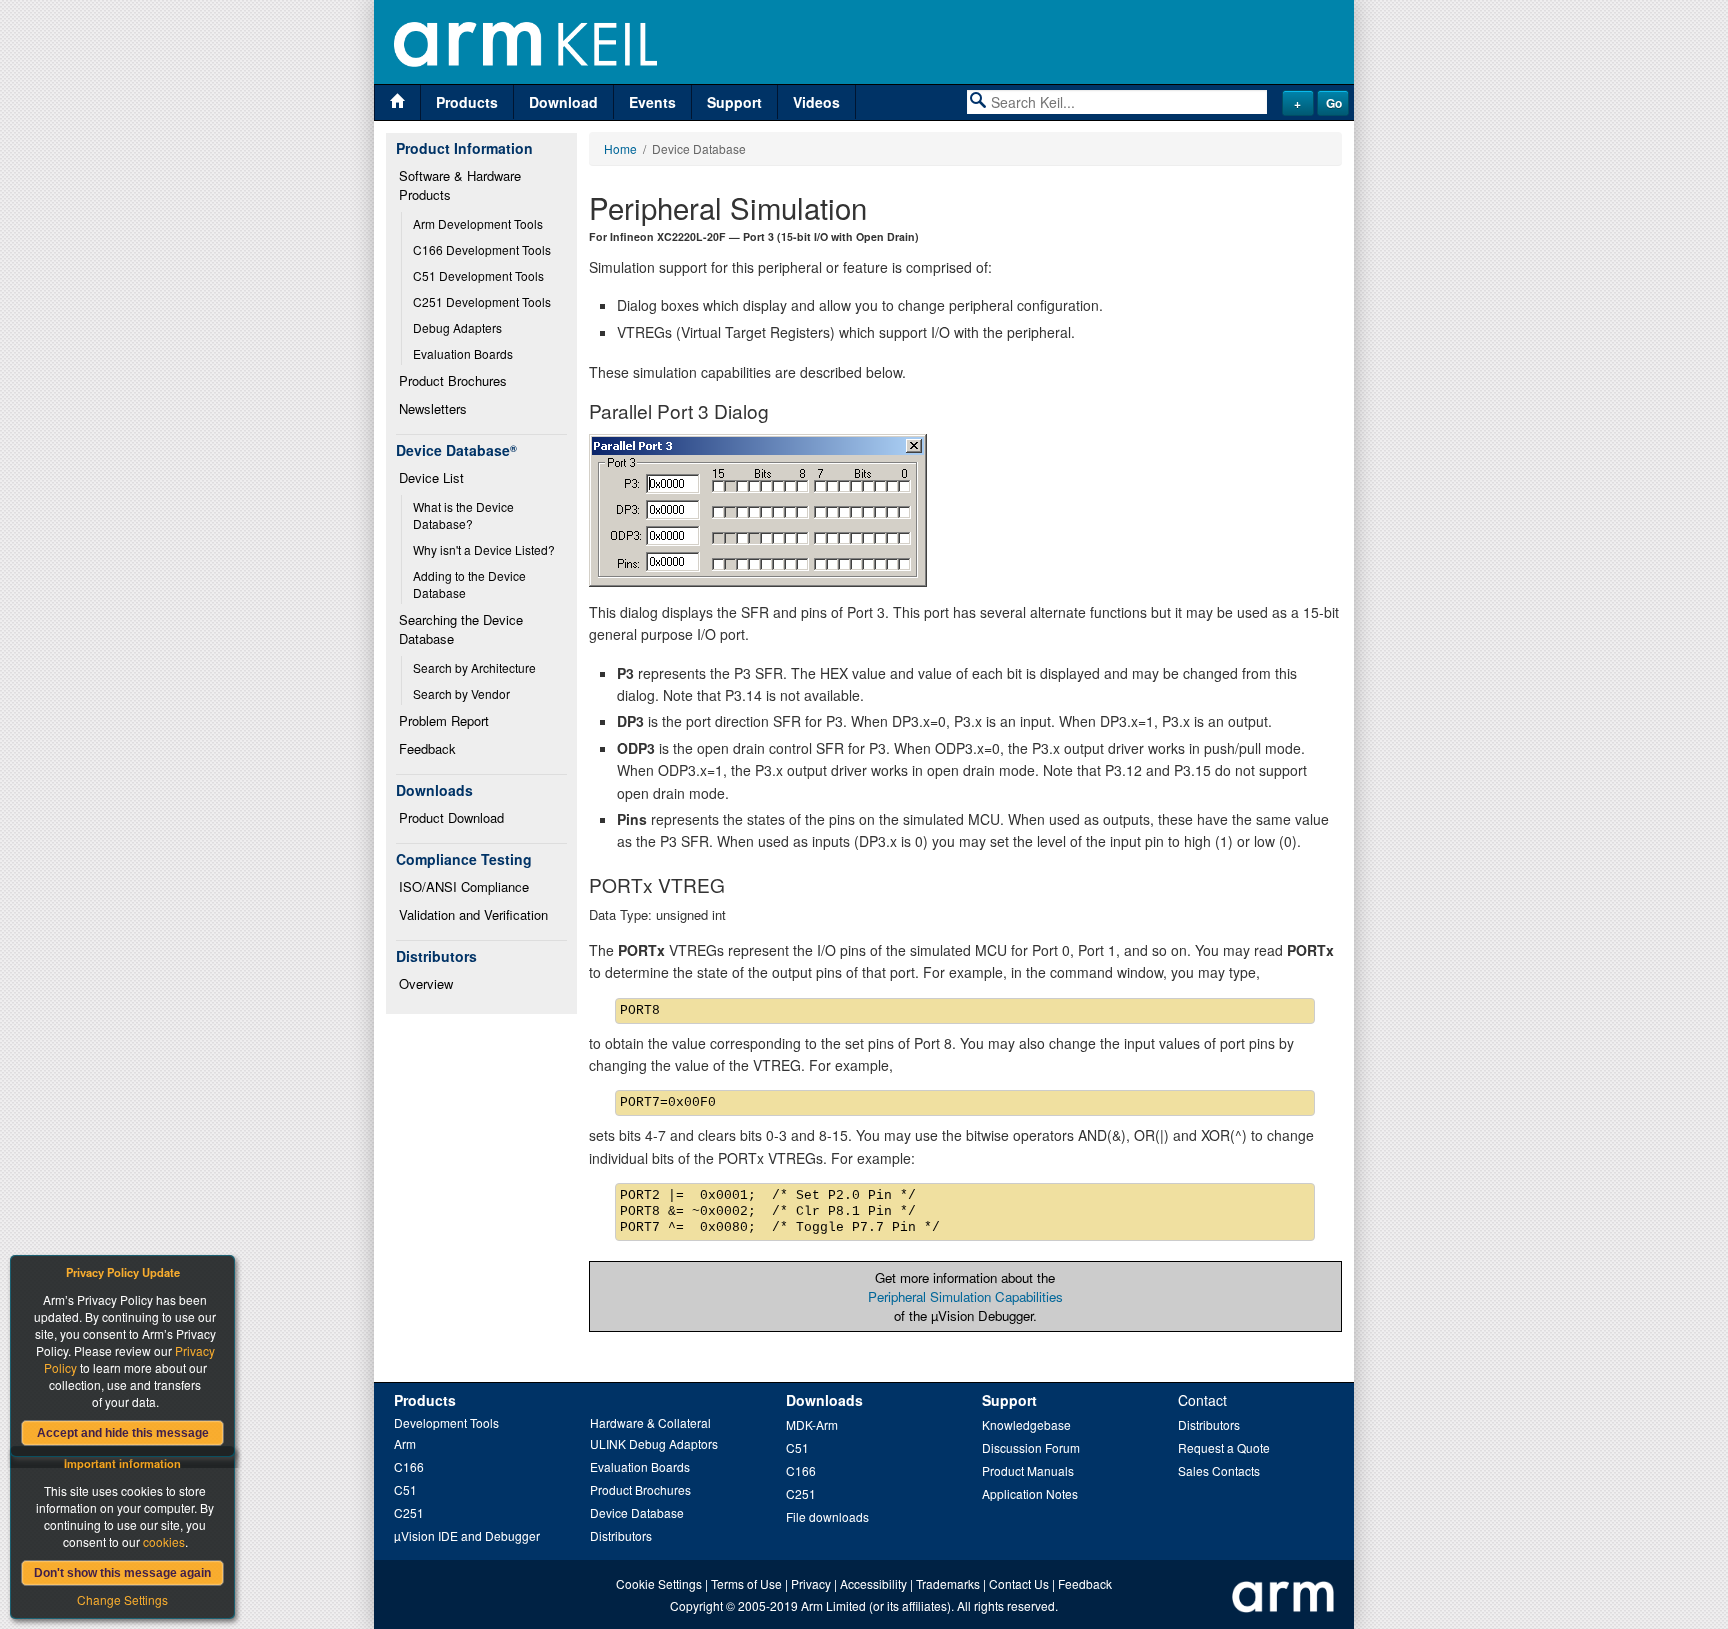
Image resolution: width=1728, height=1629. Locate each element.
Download (563, 102)
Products (467, 102)
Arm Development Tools (478, 223)
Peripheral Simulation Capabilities (965, 1296)
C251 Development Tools (482, 301)
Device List (431, 477)
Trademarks (948, 1583)
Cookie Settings (659, 1583)
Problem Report (444, 720)
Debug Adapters (457, 327)
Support (734, 102)
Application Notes (1030, 1493)
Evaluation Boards (463, 353)
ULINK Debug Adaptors (654, 1443)
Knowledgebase (1026, 1424)
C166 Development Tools (482, 249)
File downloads (827, 1516)
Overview (426, 983)
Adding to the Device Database (471, 584)
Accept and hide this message (123, 1433)
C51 (405, 1489)
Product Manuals (1028, 1470)
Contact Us (1019, 1583)
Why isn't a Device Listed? (484, 549)
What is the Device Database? (465, 515)
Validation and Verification (473, 914)
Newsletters (433, 408)
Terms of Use (746, 1583)
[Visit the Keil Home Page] (397, 102)
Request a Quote (1224, 1447)
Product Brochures (453, 380)
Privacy (811, 1583)
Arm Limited (833, 1605)
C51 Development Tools (478, 275)
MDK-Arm (812, 1424)
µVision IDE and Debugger (467, 1535)
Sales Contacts (1219, 1470)
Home (620, 148)
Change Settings (122, 1599)
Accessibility (873, 1583)
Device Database (637, 1512)
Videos (816, 102)
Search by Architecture (474, 667)
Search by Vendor (461, 693)
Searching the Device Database (463, 629)
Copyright (696, 1605)
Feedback (427, 748)
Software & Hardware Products (462, 185)
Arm (405, 1443)
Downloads (824, 1400)
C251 (409, 1512)
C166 (409, 1466)
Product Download (451, 817)
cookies (164, 1541)
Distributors (621, 1535)
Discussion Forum (1031, 1447)
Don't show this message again (122, 1573)
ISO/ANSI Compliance (464, 886)
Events (652, 102)
